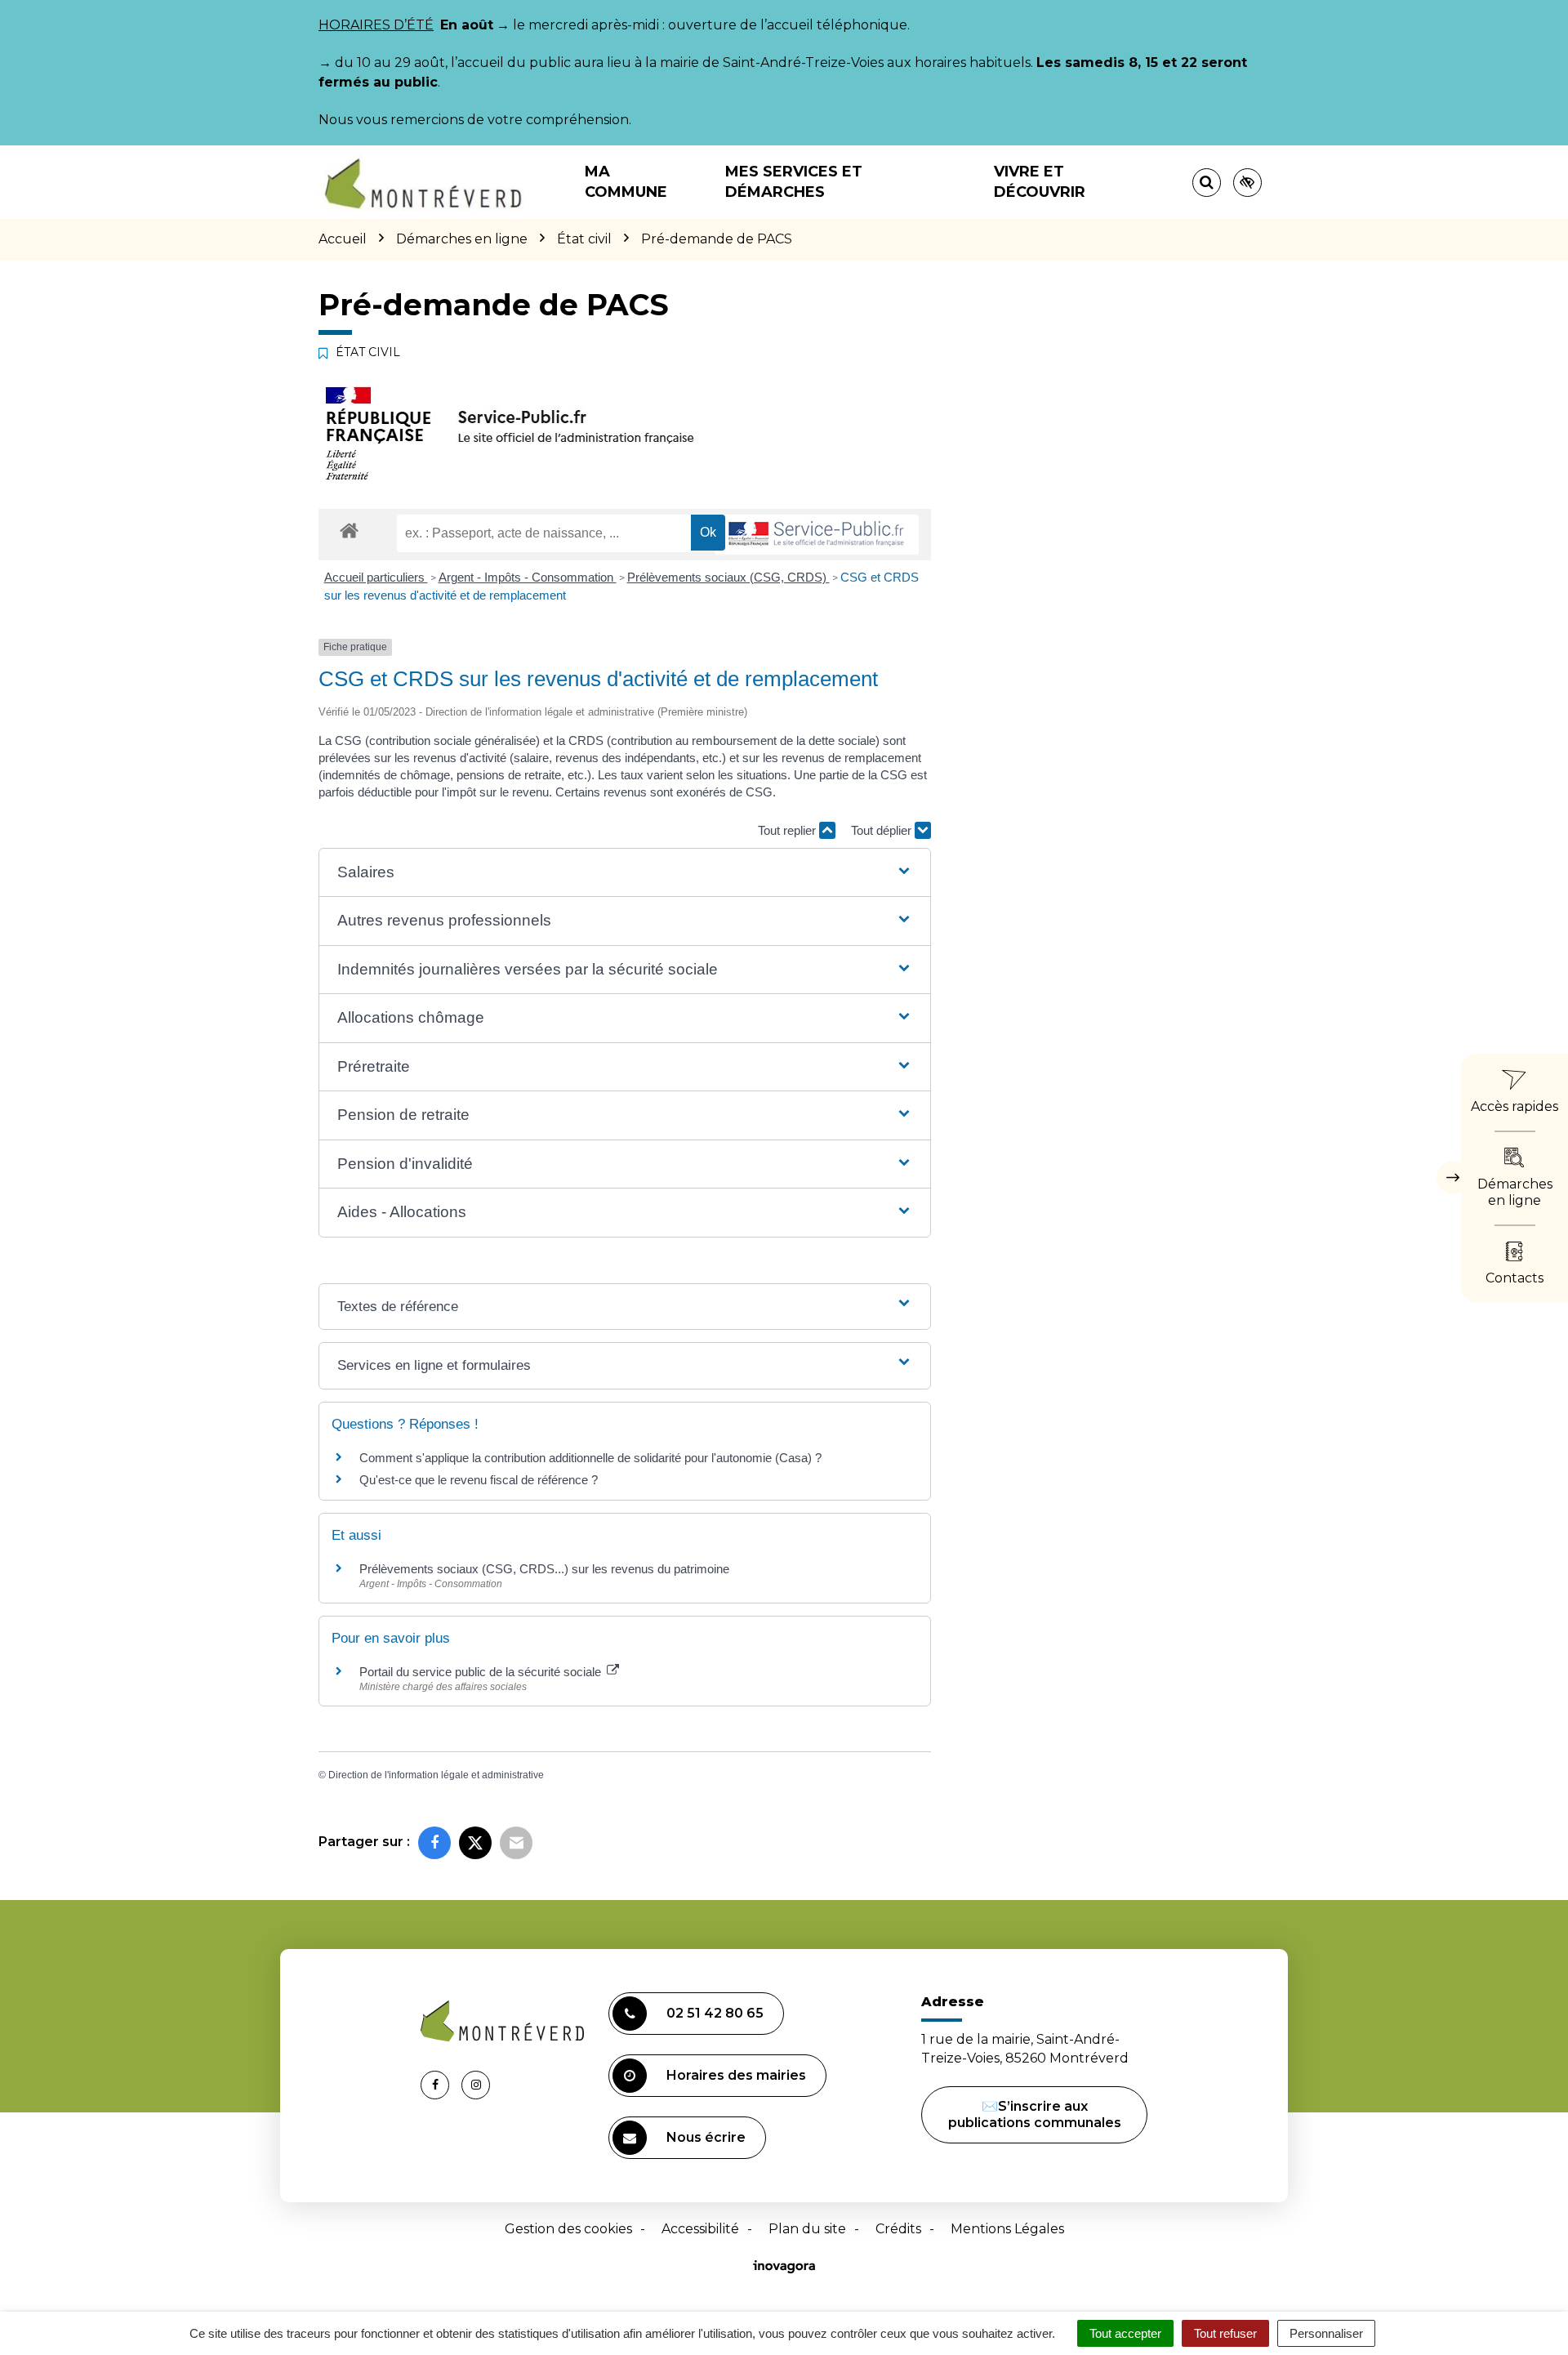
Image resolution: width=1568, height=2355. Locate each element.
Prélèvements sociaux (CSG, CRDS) (728, 577)
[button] (624, 873)
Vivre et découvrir (1040, 182)
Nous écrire (706, 2137)
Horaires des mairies (736, 2075)
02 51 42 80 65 (715, 2013)
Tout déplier (883, 830)
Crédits (898, 2229)
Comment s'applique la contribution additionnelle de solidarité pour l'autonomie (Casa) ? (590, 1458)
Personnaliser (1326, 2333)
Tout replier (788, 830)
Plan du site (807, 2229)
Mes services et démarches (794, 182)
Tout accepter (1125, 2333)
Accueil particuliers (376, 577)
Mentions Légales (1007, 2229)
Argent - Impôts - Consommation (528, 577)
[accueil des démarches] (349, 530)
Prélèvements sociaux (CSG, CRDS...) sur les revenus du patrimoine (544, 1569)
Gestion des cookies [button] (568, 2229)
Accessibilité (700, 2229)
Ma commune (626, 182)
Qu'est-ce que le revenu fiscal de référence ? (479, 1480)
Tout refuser (1225, 2333)
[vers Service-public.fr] (817, 535)
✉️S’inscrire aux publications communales (1035, 2114)
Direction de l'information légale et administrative (436, 1775)
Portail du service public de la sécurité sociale (482, 1672)
